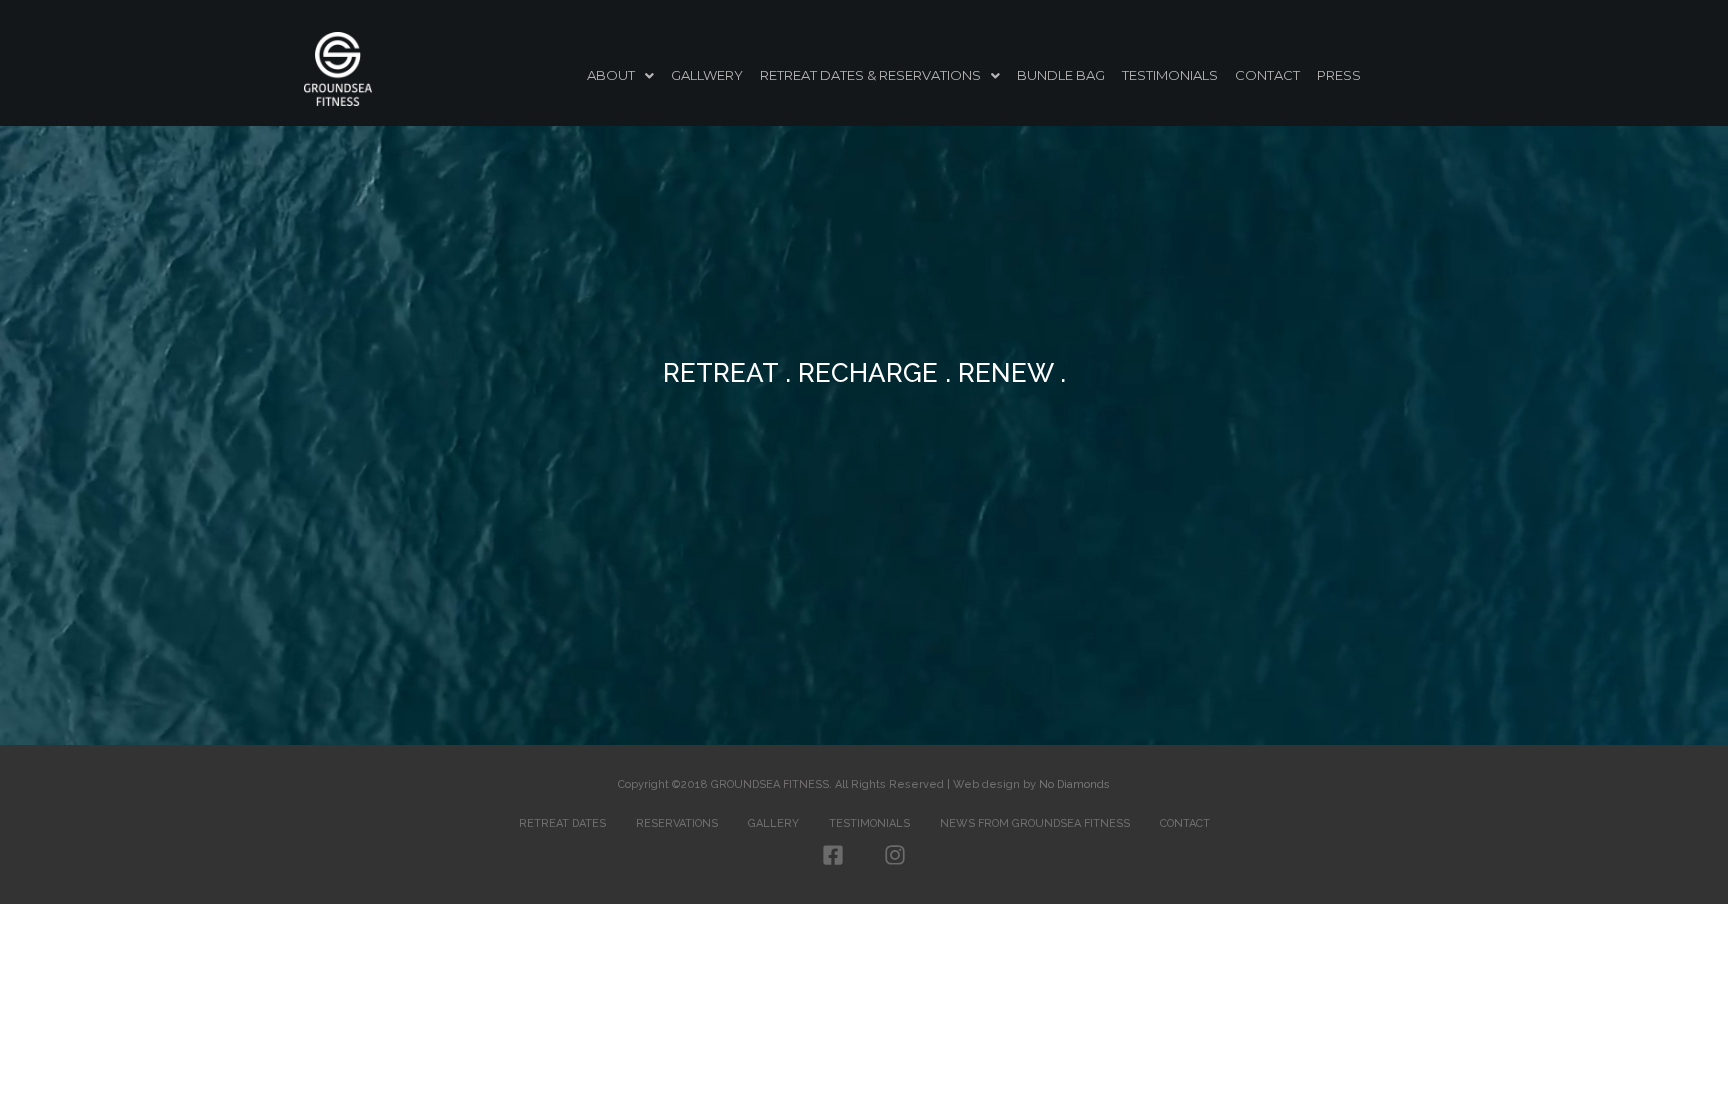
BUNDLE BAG (1061, 75)
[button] (620, 75)
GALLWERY (707, 75)
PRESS (1339, 75)
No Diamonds (1074, 784)
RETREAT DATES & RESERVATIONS (870, 75)
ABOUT (611, 75)
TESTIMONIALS (1170, 75)
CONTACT (1267, 75)
